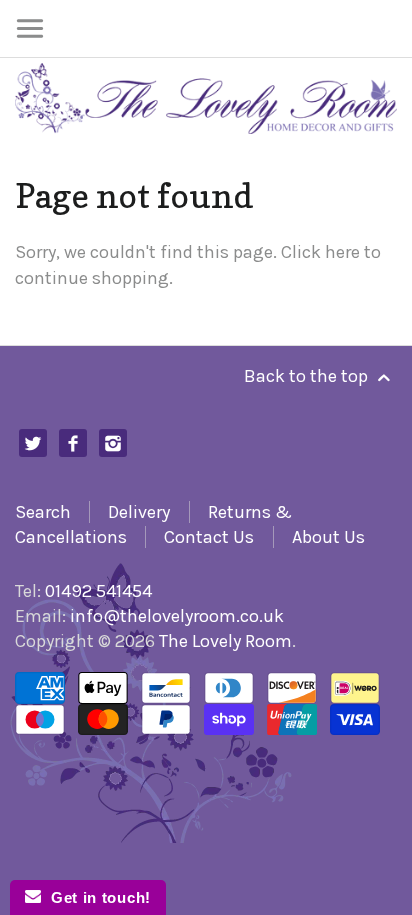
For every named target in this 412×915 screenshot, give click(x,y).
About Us (328, 537)
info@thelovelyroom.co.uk (177, 616)
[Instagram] (113, 443)
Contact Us (209, 537)
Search (43, 512)
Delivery (139, 512)
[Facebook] (73, 443)
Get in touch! (96, 897)
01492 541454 (98, 591)
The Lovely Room (225, 641)
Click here (320, 252)
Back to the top (308, 376)
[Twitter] (33, 443)
